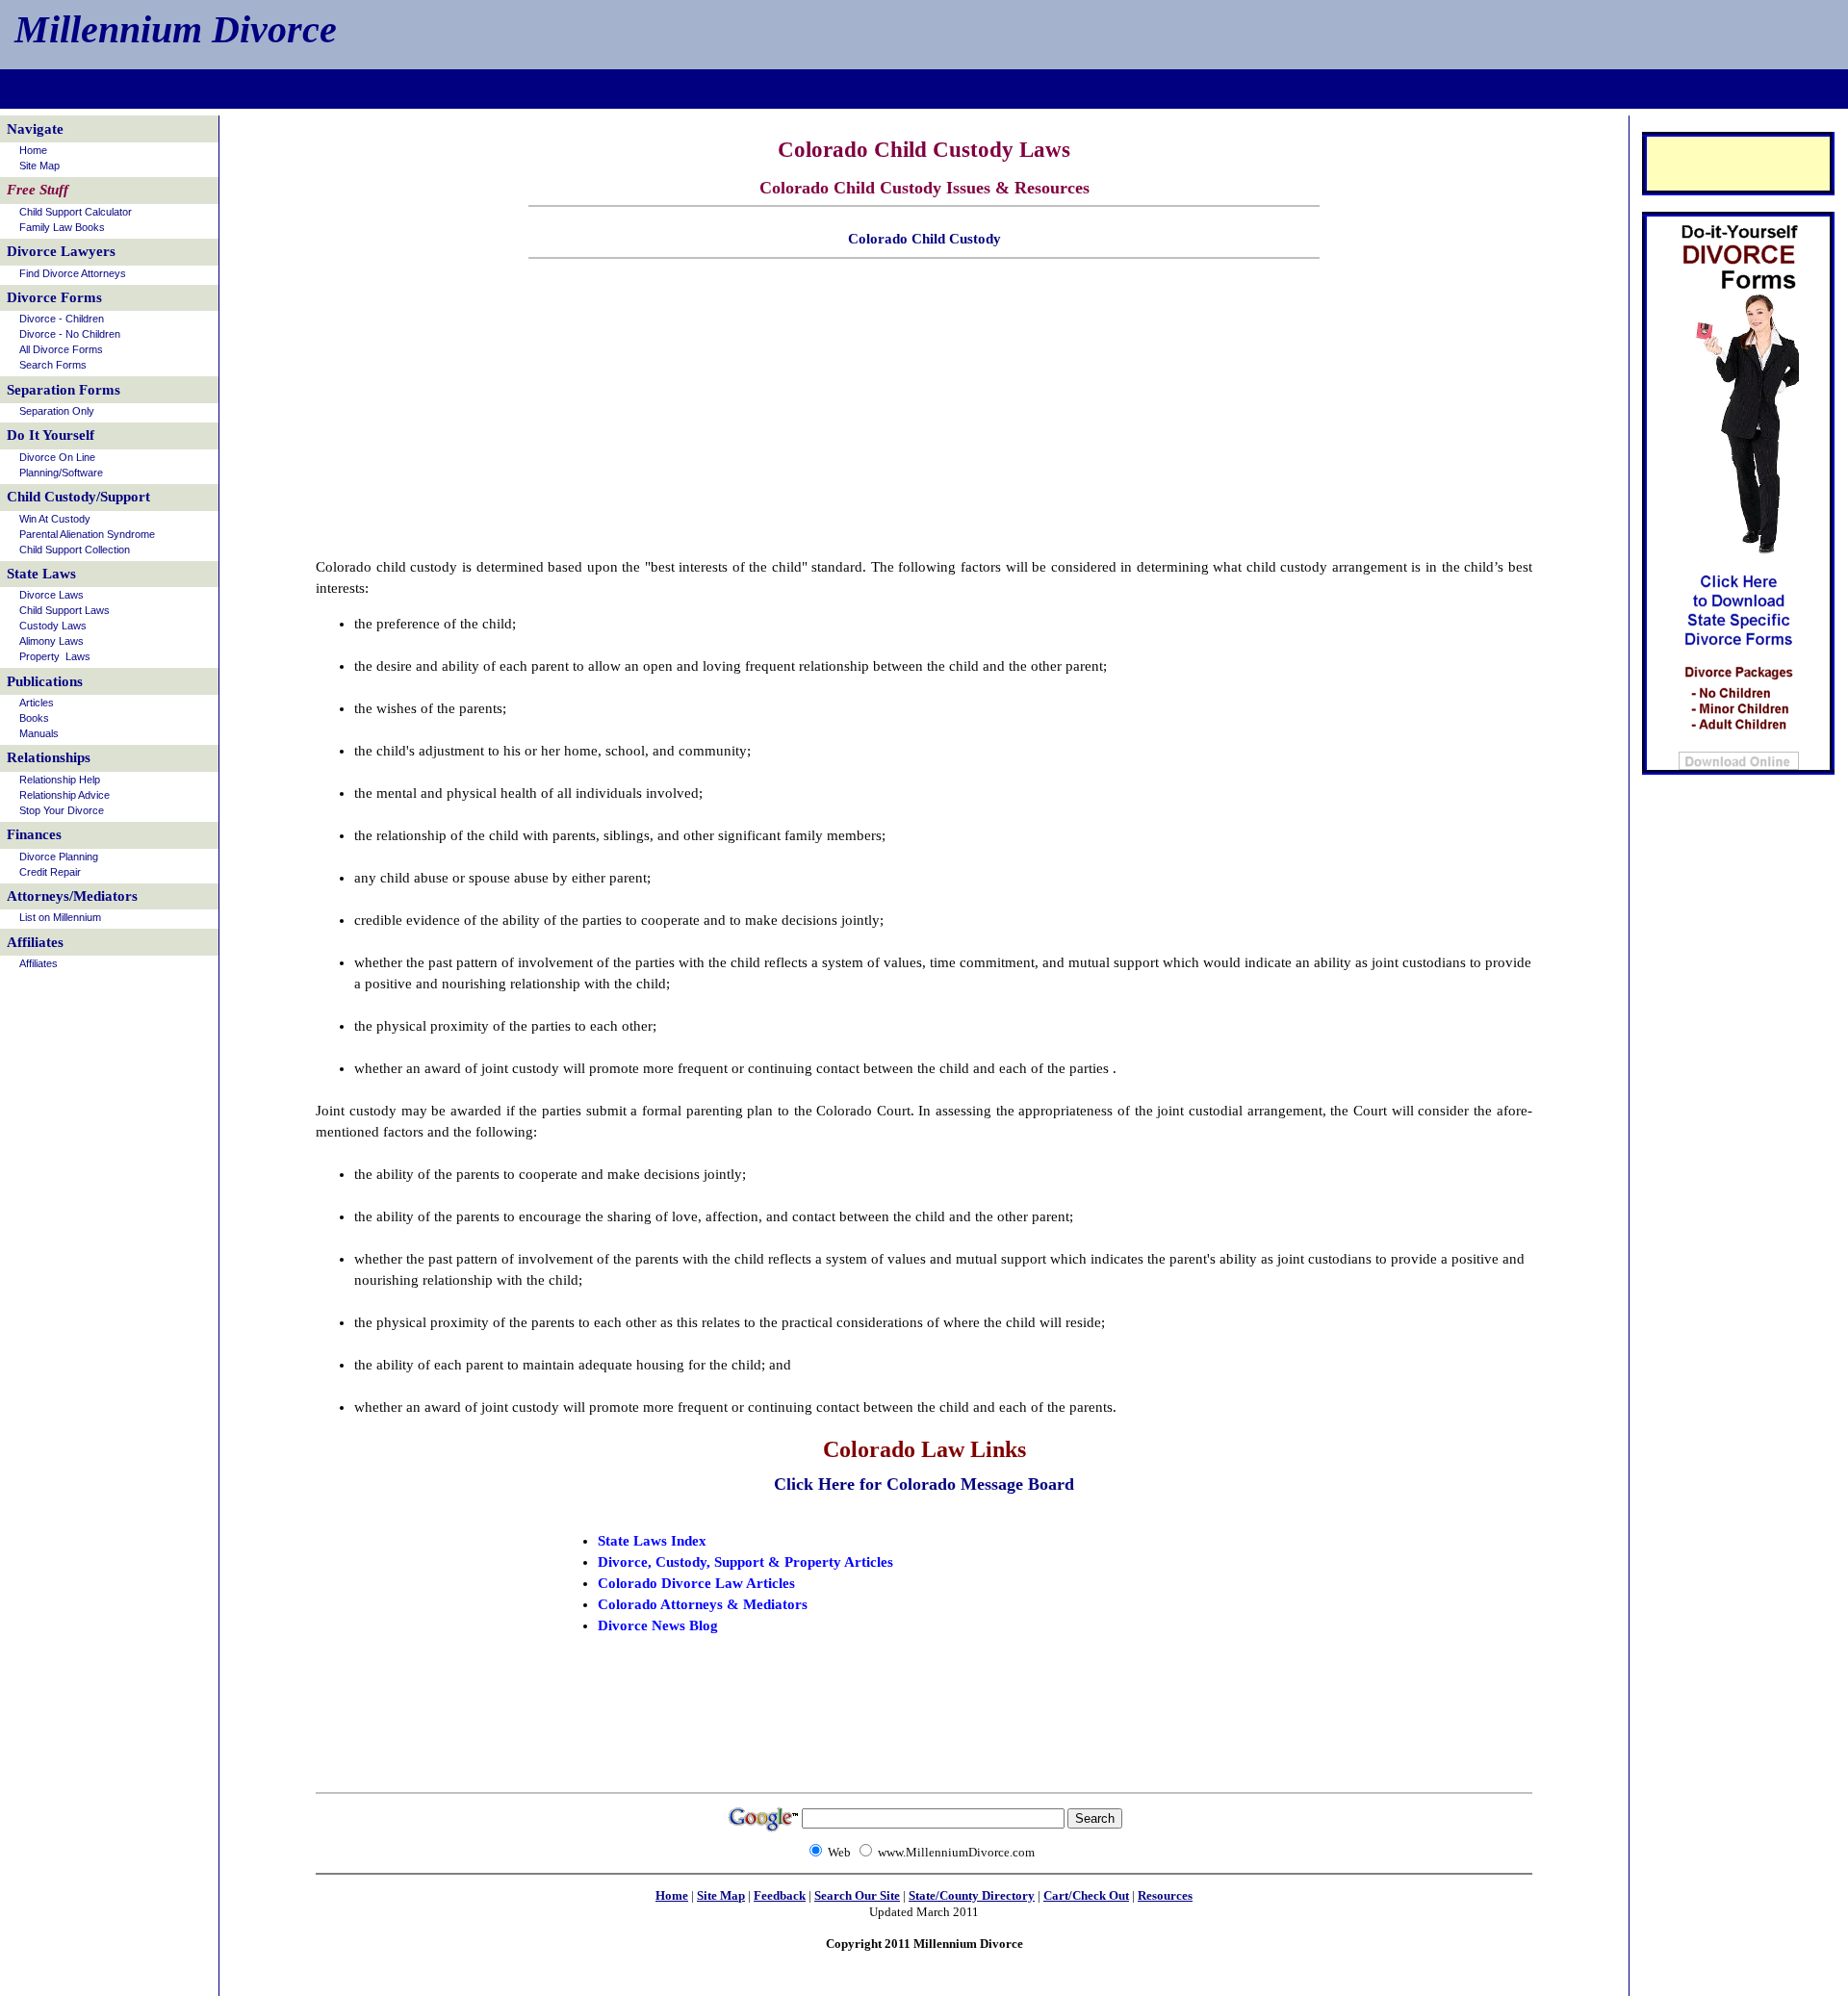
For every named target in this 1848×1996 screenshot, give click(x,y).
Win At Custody (55, 519)
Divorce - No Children (70, 334)
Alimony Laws (51, 641)
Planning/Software (61, 473)
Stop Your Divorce (62, 810)
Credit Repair (50, 872)
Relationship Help (60, 780)
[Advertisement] (924, 93)
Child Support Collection (75, 550)
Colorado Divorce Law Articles (696, 1583)
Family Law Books (62, 227)
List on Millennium (60, 917)
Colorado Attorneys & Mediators (703, 1604)
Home (672, 1895)
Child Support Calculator (76, 212)
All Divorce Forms (61, 349)
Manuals (39, 733)
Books (34, 718)
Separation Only (57, 411)
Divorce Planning (59, 857)
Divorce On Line (57, 457)
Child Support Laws (64, 610)
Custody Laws (53, 626)
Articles (37, 703)
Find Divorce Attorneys (73, 273)
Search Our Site (857, 1895)
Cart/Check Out (1086, 1895)
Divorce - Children (62, 319)
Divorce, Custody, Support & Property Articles (745, 1562)
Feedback (780, 1895)
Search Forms (53, 365)
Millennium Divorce (176, 29)
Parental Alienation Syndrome (87, 534)
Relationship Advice (64, 795)
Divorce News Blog (658, 1625)
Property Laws (55, 656)
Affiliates (38, 963)
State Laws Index (652, 1541)
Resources (1165, 1895)
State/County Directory (972, 1895)
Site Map (721, 1895)
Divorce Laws (51, 595)
